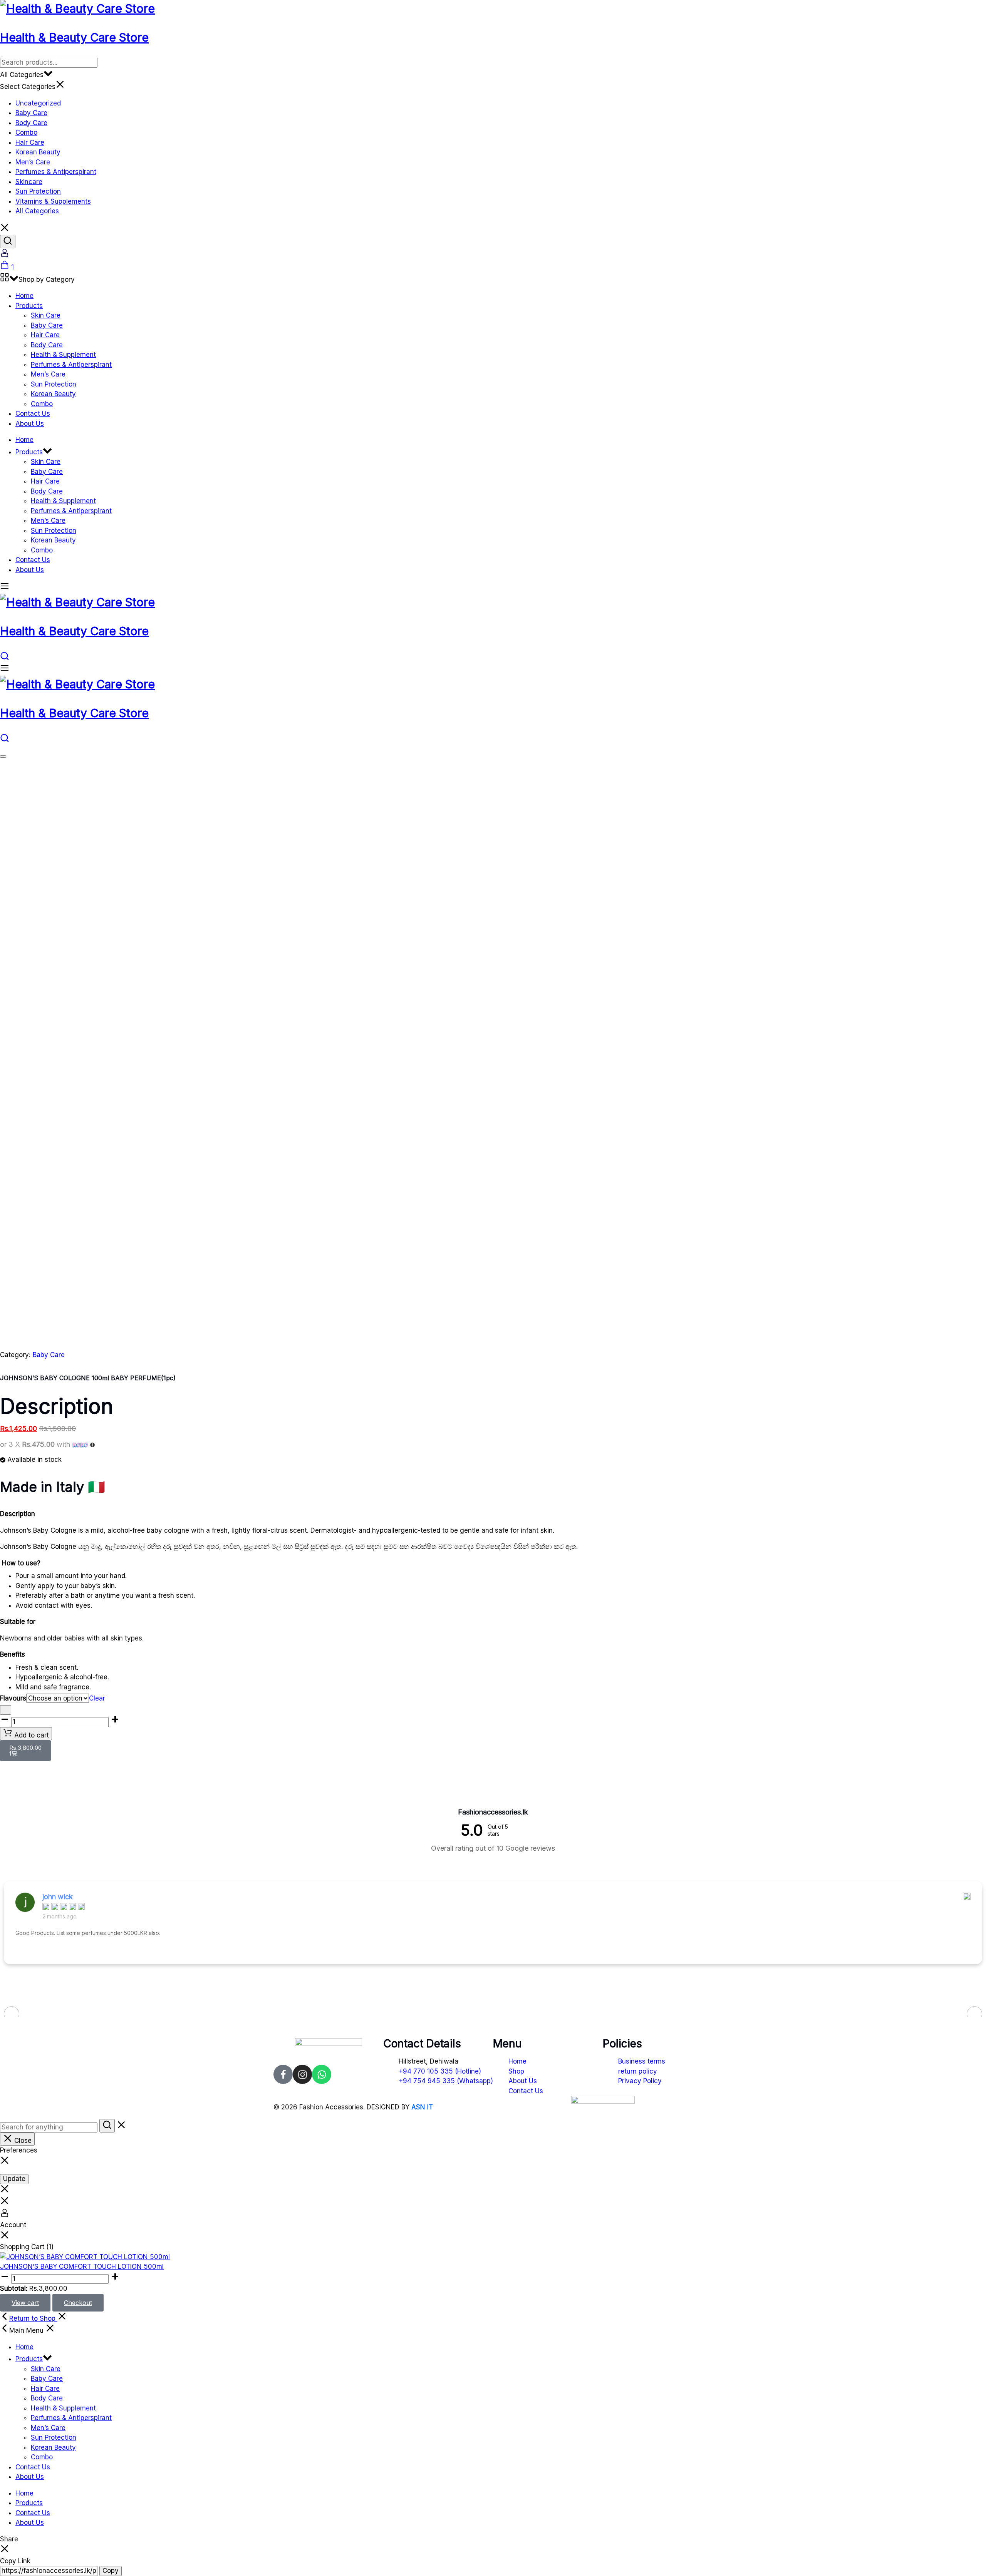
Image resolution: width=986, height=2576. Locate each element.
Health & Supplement (63, 355)
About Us (30, 423)
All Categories (37, 211)
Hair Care (30, 142)
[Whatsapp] (322, 2074)
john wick (58, 1897)
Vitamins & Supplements (53, 201)
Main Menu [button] (27, 2330)
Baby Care (31, 113)
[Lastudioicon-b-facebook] (283, 2074)
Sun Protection (38, 191)
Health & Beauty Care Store (74, 37)
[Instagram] (302, 2074)
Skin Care (46, 315)
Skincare (29, 182)
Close (22, 2141)
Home (24, 296)
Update (14, 2179)
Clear (97, 1698)
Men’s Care (33, 162)
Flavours (13, 1698)
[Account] (5, 255)
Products (29, 306)
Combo (26, 132)
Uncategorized (38, 103)
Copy (111, 2571)
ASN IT (422, 2107)
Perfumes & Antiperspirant (56, 172)
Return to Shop (33, 2318)
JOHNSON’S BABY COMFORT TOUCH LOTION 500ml (82, 2266)
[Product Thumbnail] (3, 757)
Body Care (31, 123)
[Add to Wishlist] (6, 1710)
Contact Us (33, 413)
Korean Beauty (38, 152)
